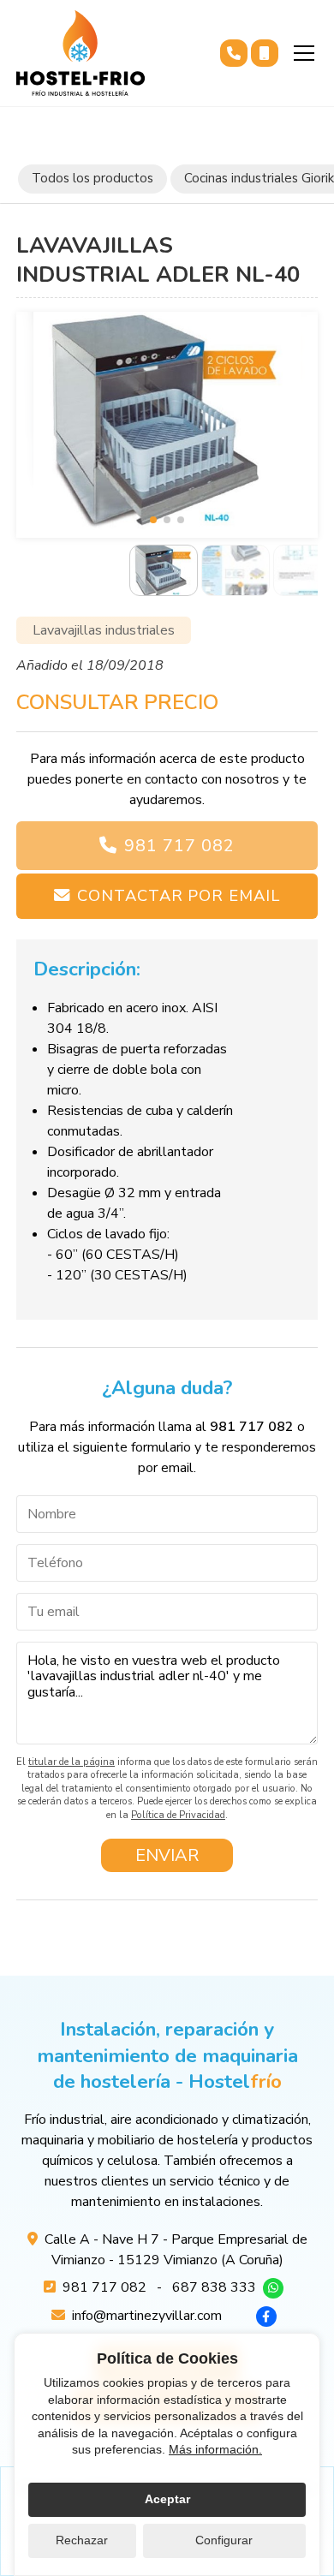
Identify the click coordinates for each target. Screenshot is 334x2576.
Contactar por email (178, 895)
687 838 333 (214, 2287)
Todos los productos (92, 178)
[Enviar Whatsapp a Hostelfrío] (273, 2288)
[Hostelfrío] (81, 53)
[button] (153, 520)
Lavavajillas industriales (104, 630)
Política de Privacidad (178, 1815)
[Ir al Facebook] (266, 2317)
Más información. (215, 2449)
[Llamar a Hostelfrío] (234, 53)
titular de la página (72, 1762)
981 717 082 (179, 846)
